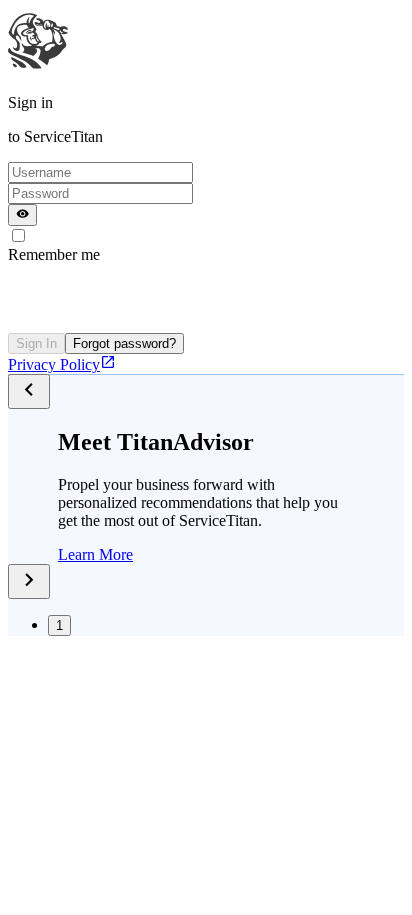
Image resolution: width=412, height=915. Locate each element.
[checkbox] (18, 235)
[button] (95, 554)
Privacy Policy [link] (54, 364)
